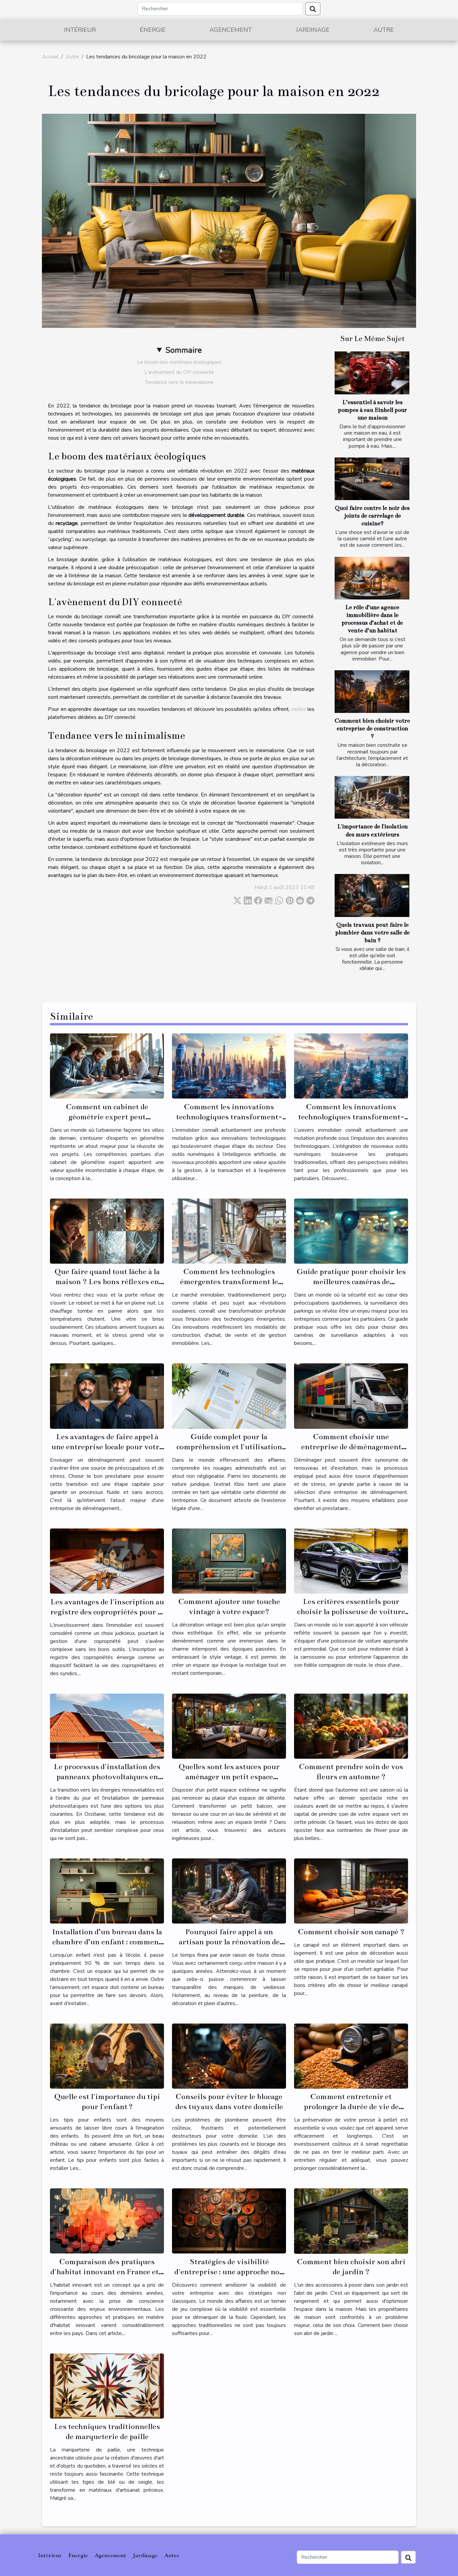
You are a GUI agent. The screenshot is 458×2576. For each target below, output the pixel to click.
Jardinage (313, 30)
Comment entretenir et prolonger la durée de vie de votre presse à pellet (351, 2107)
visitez (298, 709)
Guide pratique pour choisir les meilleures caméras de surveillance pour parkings (351, 1282)
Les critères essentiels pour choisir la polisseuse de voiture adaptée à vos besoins (351, 1612)
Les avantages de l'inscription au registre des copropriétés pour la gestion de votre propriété (107, 1612)
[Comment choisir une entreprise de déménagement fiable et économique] (351, 1396)
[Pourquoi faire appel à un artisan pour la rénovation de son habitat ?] (229, 1891)
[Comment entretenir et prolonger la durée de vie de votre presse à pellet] (351, 2056)
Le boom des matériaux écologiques (179, 362)
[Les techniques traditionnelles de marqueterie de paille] (107, 2386)
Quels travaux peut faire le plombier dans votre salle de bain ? (373, 933)
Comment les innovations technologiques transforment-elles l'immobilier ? (229, 1117)
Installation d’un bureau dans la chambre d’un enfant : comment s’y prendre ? (107, 1942)
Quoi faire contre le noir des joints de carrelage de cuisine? (372, 516)
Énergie (153, 30)
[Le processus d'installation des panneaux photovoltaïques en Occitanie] (107, 1726)
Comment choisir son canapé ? (351, 1932)
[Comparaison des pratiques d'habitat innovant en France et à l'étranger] (107, 2221)
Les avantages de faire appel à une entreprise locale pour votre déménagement (107, 1447)
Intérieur (80, 30)
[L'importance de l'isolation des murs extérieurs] (372, 797)
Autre (384, 30)
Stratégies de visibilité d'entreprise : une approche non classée (229, 2272)
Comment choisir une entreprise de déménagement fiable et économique (351, 1447)
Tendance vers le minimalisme (179, 382)
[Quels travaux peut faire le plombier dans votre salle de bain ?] (372, 895)
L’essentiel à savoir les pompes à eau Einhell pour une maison (373, 410)
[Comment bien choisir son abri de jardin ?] (351, 2221)
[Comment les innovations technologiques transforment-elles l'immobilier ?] (229, 1066)
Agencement (231, 30)
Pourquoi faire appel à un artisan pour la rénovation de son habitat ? (229, 1942)
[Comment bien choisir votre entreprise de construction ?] (372, 692)
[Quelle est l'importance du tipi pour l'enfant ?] (107, 2056)
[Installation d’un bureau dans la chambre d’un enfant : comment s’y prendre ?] (107, 1891)
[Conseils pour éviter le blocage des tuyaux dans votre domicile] (229, 2056)
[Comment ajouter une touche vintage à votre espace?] (229, 1561)
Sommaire (184, 350)
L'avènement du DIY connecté (179, 372)
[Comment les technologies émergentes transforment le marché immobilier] (229, 1231)
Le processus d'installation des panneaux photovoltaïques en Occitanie (107, 1777)
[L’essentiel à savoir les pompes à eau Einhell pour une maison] (372, 373)
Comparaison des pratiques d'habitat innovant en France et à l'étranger (107, 2272)
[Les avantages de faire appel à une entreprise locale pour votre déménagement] (107, 1396)
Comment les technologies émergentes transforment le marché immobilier (229, 1282)
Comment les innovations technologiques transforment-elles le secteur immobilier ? (351, 1117)
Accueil (50, 57)
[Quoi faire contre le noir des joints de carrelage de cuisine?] (372, 479)
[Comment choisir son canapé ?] (351, 1891)
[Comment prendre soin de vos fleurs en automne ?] (351, 1726)
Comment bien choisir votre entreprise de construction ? (372, 728)
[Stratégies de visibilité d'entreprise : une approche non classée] (229, 2221)
